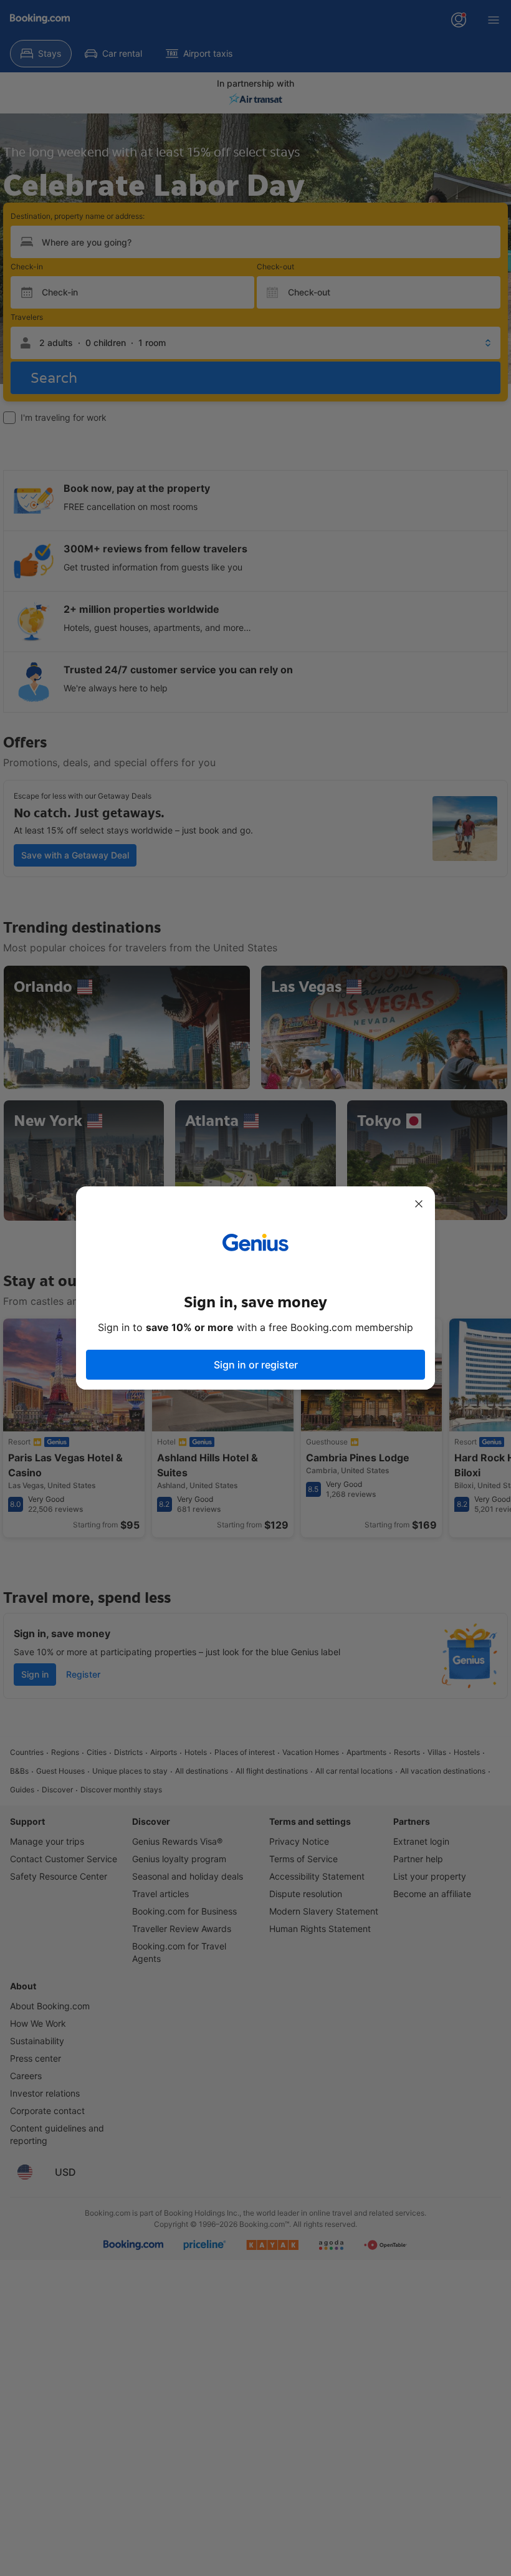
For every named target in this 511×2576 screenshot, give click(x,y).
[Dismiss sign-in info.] (419, 1204)
